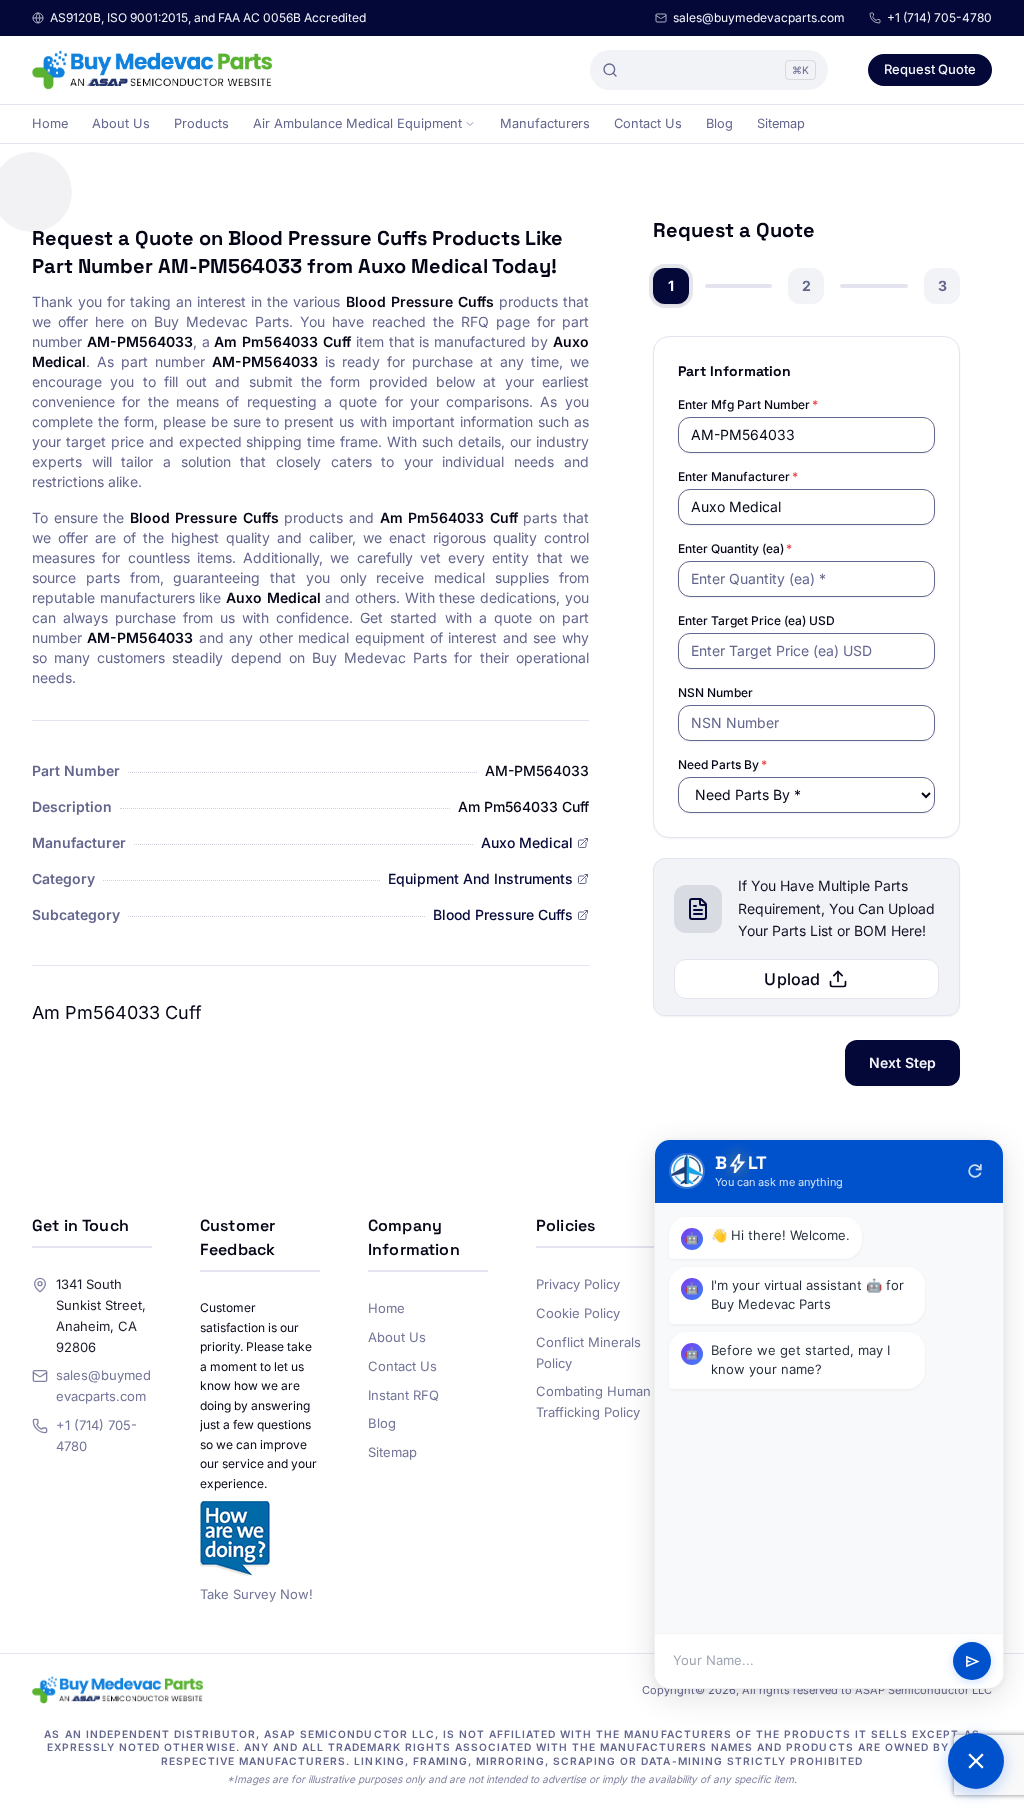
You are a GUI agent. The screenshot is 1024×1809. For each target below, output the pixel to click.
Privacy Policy (578, 1284)
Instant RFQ (403, 1395)
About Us (121, 123)
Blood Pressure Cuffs (503, 914)
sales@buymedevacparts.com (759, 17)
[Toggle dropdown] (470, 124)
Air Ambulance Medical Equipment (357, 123)
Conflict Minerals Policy (588, 1352)
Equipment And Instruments (480, 878)
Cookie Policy (578, 1313)
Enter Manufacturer (738, 476)
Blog (719, 123)
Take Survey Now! (256, 1594)
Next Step (902, 1062)
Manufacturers (545, 123)
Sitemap (781, 123)
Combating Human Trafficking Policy (593, 1401)
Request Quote (930, 69)
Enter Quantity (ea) (735, 548)
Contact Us (648, 123)
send (972, 1661)
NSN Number (715, 692)
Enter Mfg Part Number (748, 404)
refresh (975, 1171)
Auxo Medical (527, 842)
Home (50, 123)
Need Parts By (722, 764)
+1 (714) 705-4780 (939, 17)
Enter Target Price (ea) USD (756, 620)
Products (201, 123)
